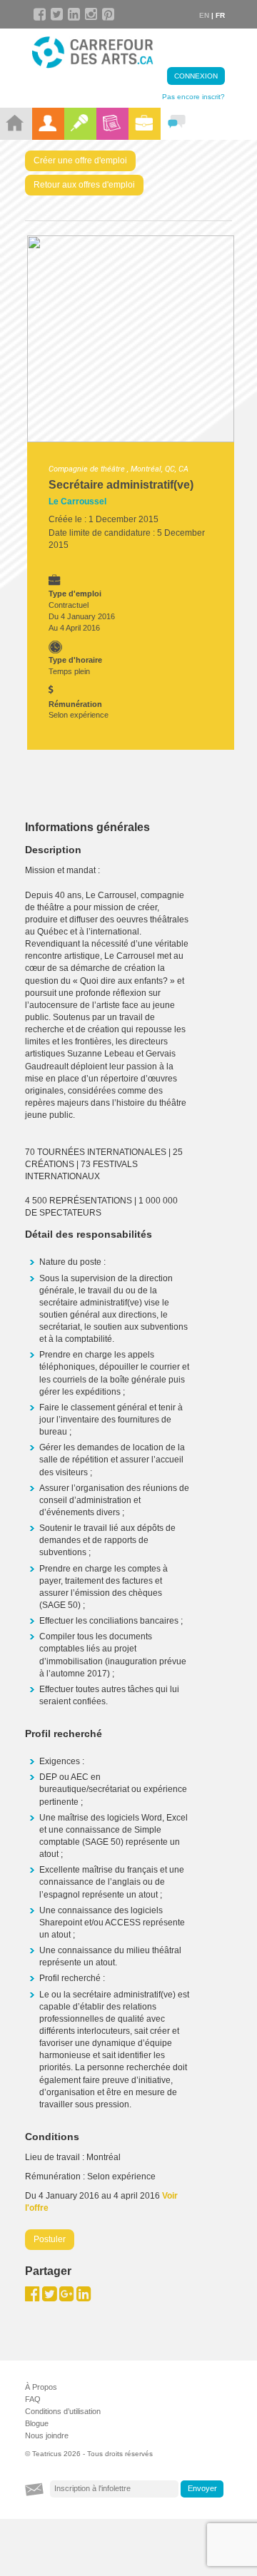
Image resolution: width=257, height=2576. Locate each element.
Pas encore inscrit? (193, 97)
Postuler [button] (50, 2239)
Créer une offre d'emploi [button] (80, 161)
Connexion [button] (196, 76)
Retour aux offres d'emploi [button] (84, 185)
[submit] (202, 2489)
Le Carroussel (77, 502)
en (204, 15)
